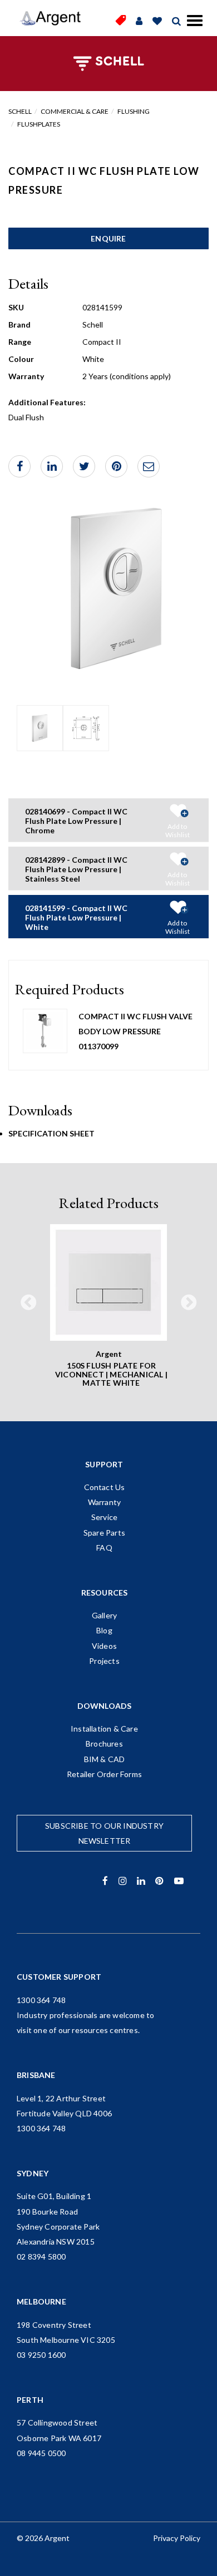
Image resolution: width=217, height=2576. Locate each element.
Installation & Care (104, 1729)
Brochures (104, 1744)
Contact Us (105, 1487)
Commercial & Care (75, 111)
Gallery (104, 1615)
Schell (20, 111)
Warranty (105, 1502)
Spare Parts (104, 1533)
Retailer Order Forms (104, 1774)
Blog (104, 1630)
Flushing (134, 111)
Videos (104, 1646)
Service (104, 1517)
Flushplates (39, 124)
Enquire (108, 238)
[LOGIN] (139, 21)
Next (189, 1303)
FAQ (104, 1548)
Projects (104, 1661)
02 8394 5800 (41, 2256)
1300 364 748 (41, 2000)
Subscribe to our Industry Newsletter (104, 1833)
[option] (40, 728)
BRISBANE (36, 2075)
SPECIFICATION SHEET (51, 1133)
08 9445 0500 (41, 2453)
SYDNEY (33, 2173)
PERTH (30, 2400)
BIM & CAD (105, 1759)
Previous (28, 1303)
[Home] (50, 18)
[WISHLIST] (157, 21)
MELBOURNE (41, 2301)
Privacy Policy (177, 2538)
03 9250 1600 (41, 2355)
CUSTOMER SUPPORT (59, 1977)
